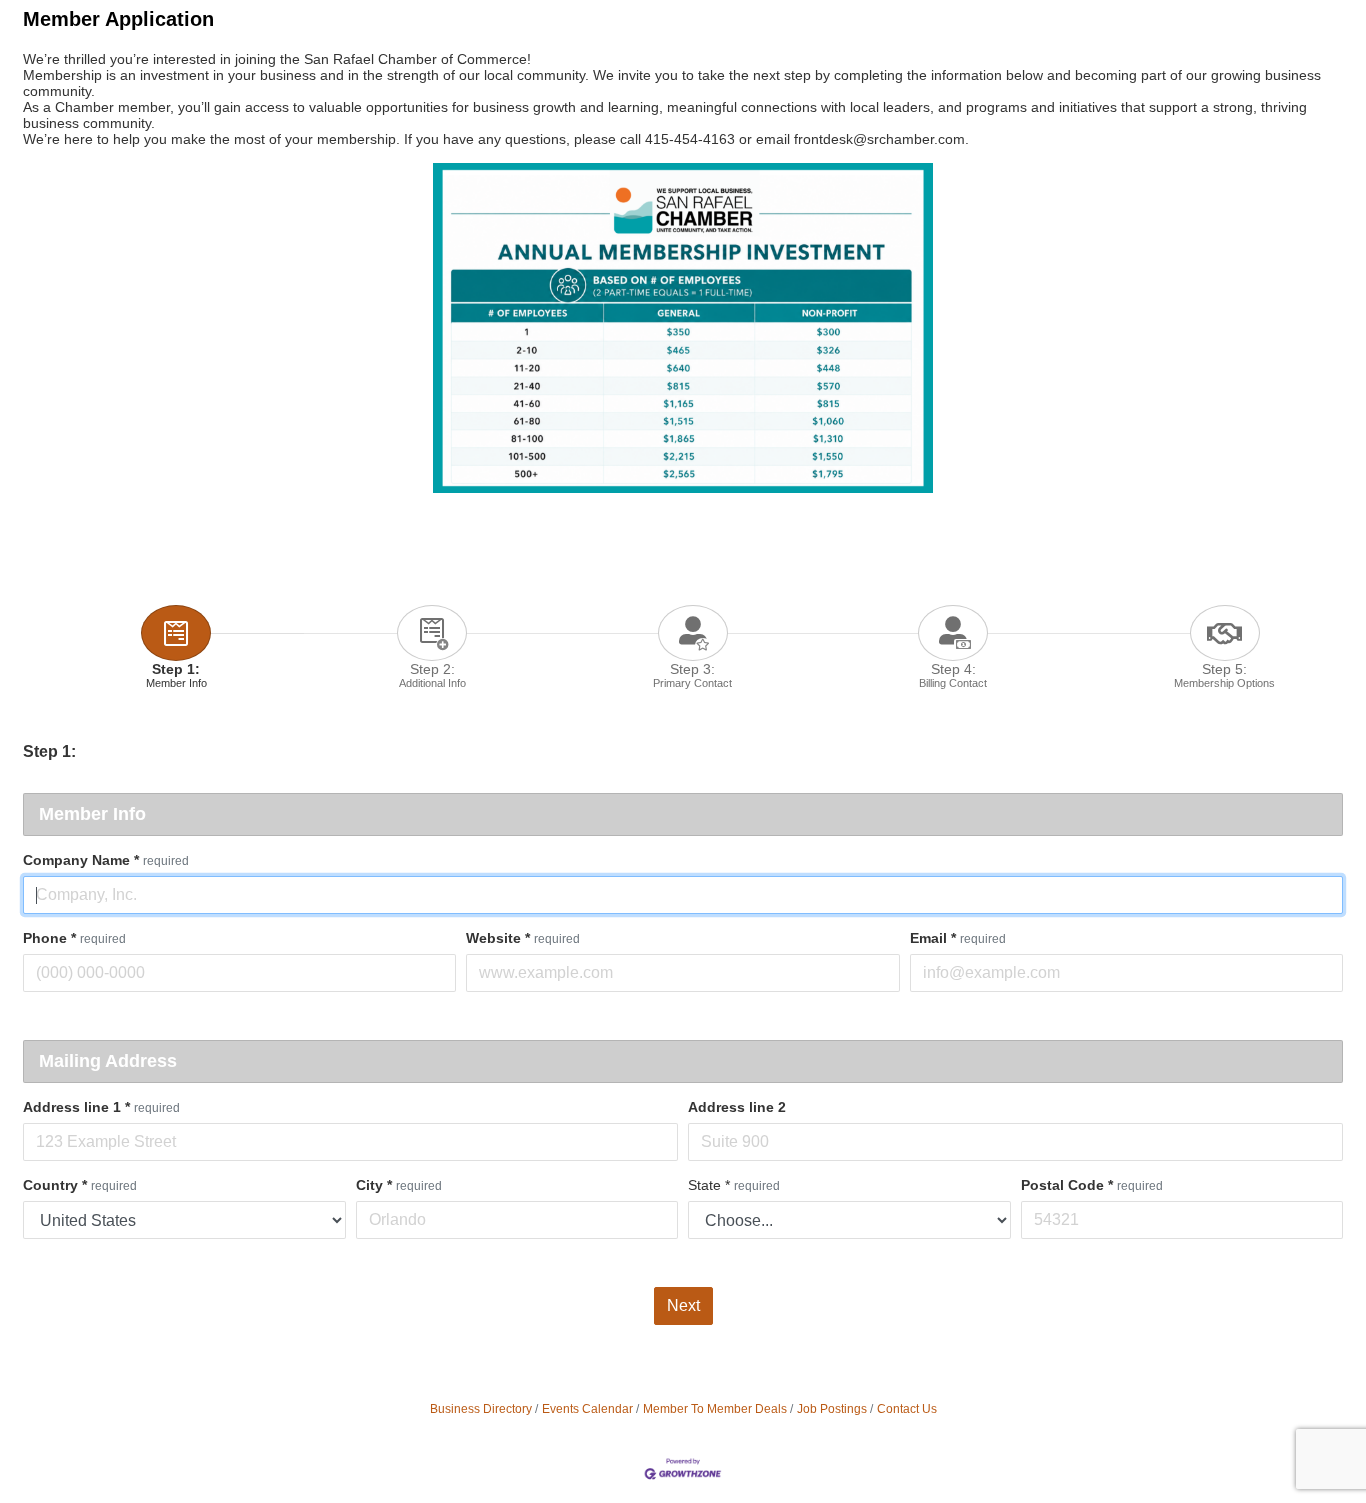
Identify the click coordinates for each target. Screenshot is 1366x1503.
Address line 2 (737, 1107)
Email (958, 938)
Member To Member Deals (715, 1409)
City (399, 1185)
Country (80, 1185)
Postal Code (1092, 1185)
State (734, 1185)
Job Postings (832, 1409)
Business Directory (481, 1409)
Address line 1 (101, 1107)
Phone (74, 938)
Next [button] (683, 1305)
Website (523, 938)
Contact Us (907, 1409)
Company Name (106, 860)
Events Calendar (587, 1409)
